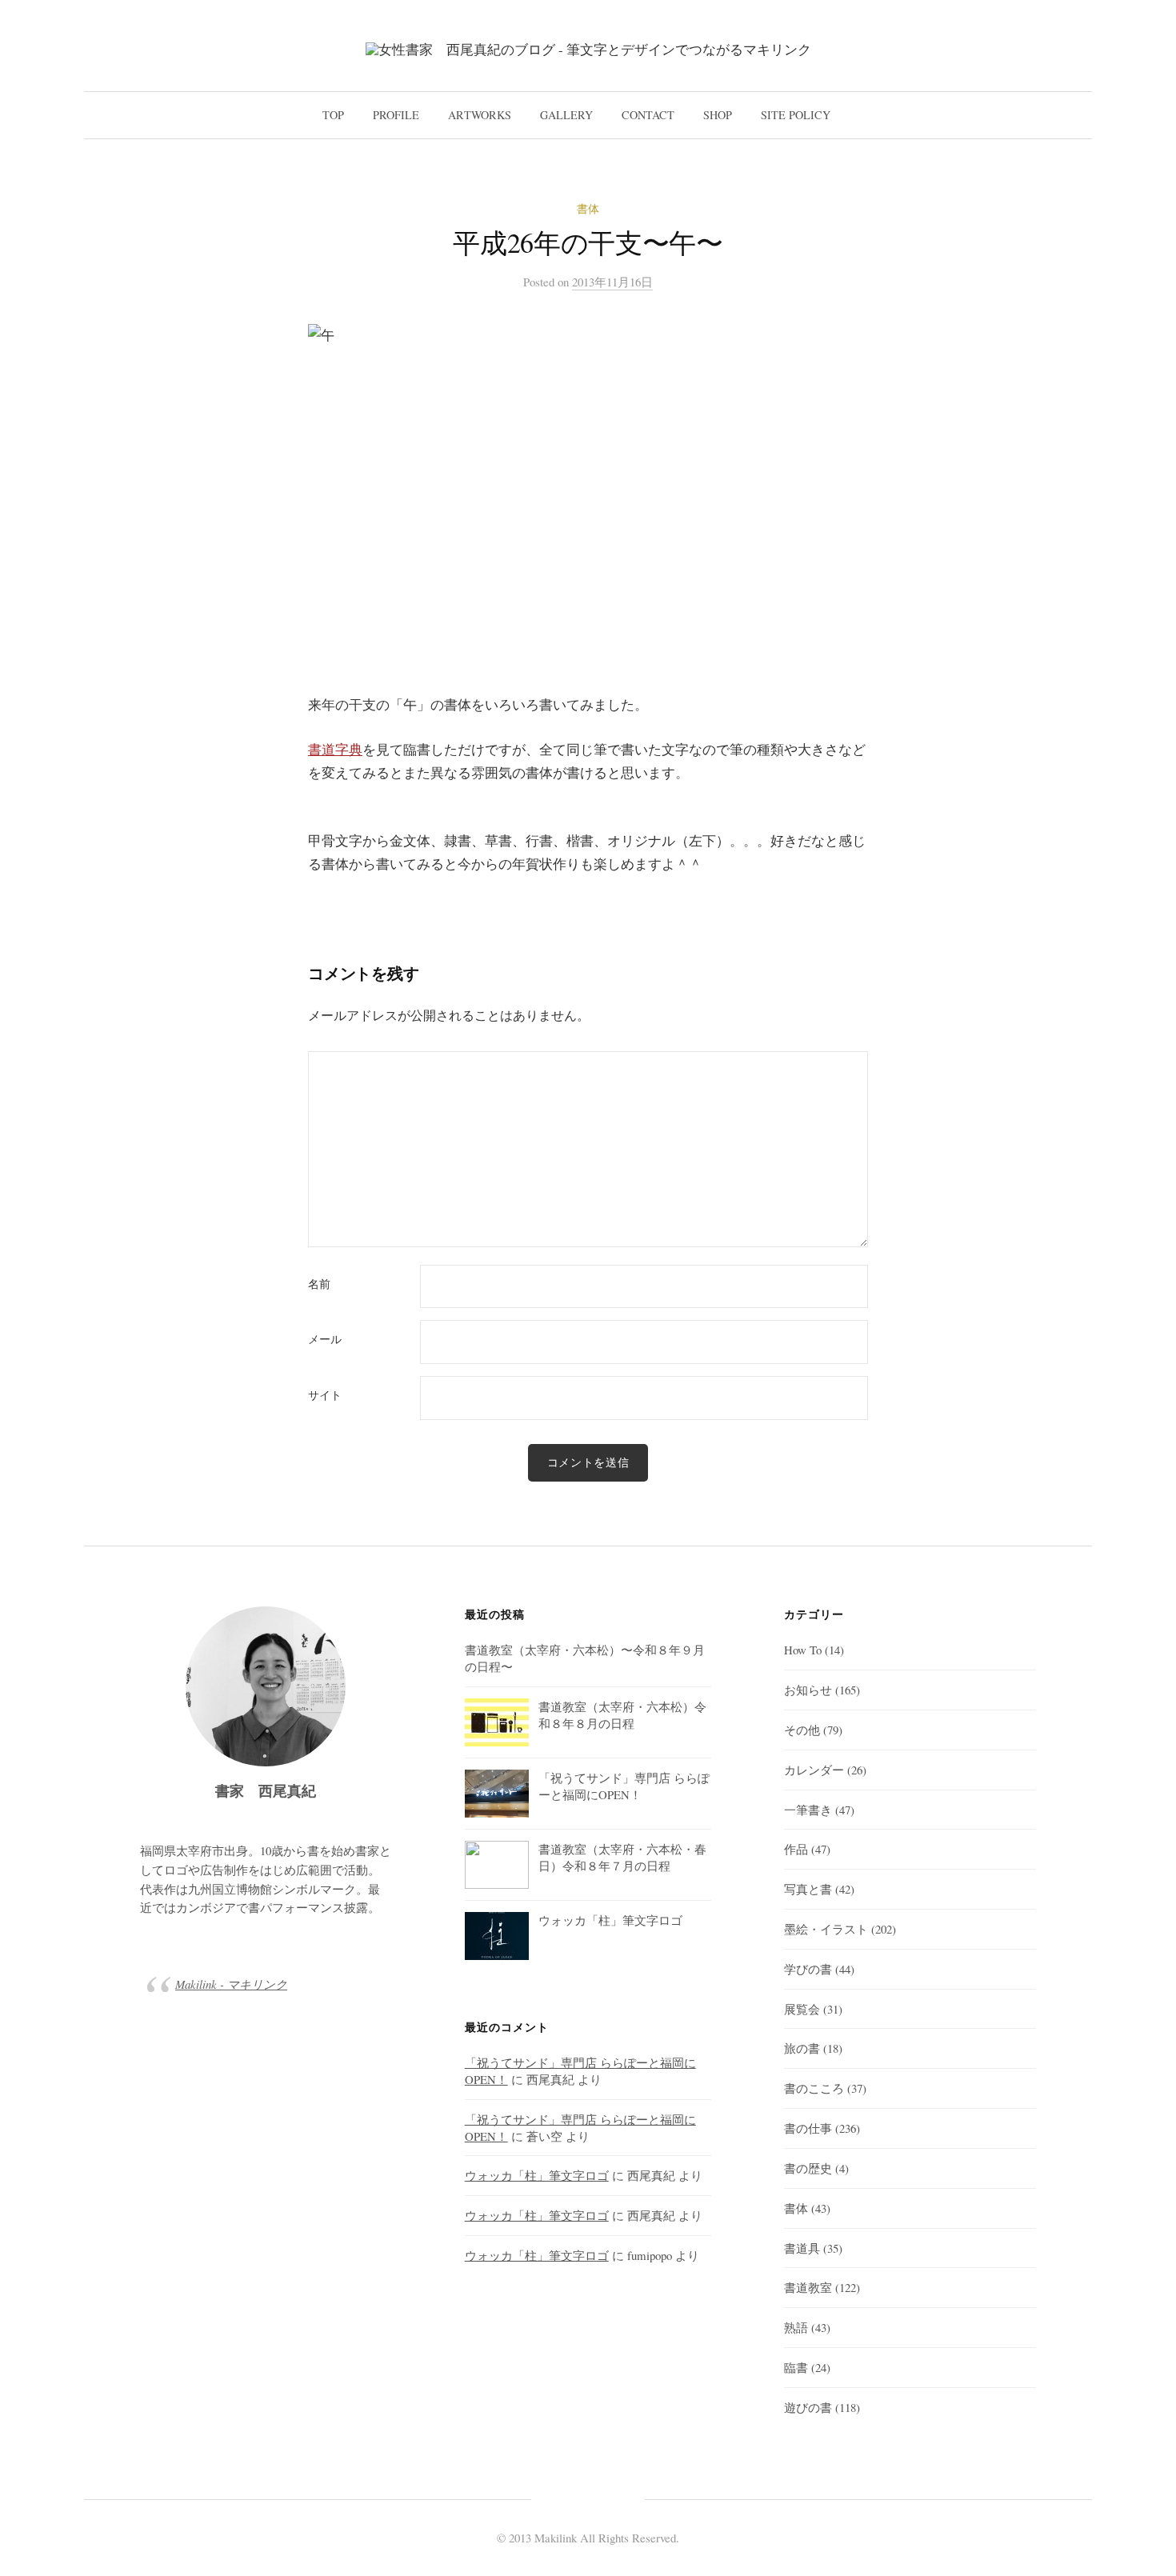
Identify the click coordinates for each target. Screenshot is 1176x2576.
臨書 (796, 2367)
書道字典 (335, 749)
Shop (718, 115)
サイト (325, 1395)
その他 (802, 1730)
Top (333, 115)
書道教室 (808, 2287)
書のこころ (814, 2088)
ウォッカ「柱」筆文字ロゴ (537, 2175)
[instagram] (617, 2498)
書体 (588, 208)
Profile (396, 115)
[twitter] (559, 2498)
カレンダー (814, 1770)
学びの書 (808, 1969)
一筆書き (808, 1810)
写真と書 (808, 1889)
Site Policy (796, 115)
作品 (796, 1849)
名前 (319, 1284)
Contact (648, 115)
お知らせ (808, 1690)
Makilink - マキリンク (231, 1984)
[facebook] (588, 2498)
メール (325, 1339)
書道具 (802, 2248)
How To (803, 1650)
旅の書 (802, 2048)
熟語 (796, 2327)
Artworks (480, 115)
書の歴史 (808, 2168)
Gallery (566, 115)
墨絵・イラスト (826, 1929)
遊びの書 (808, 2407)
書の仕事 (808, 2128)
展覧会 (802, 2009)
